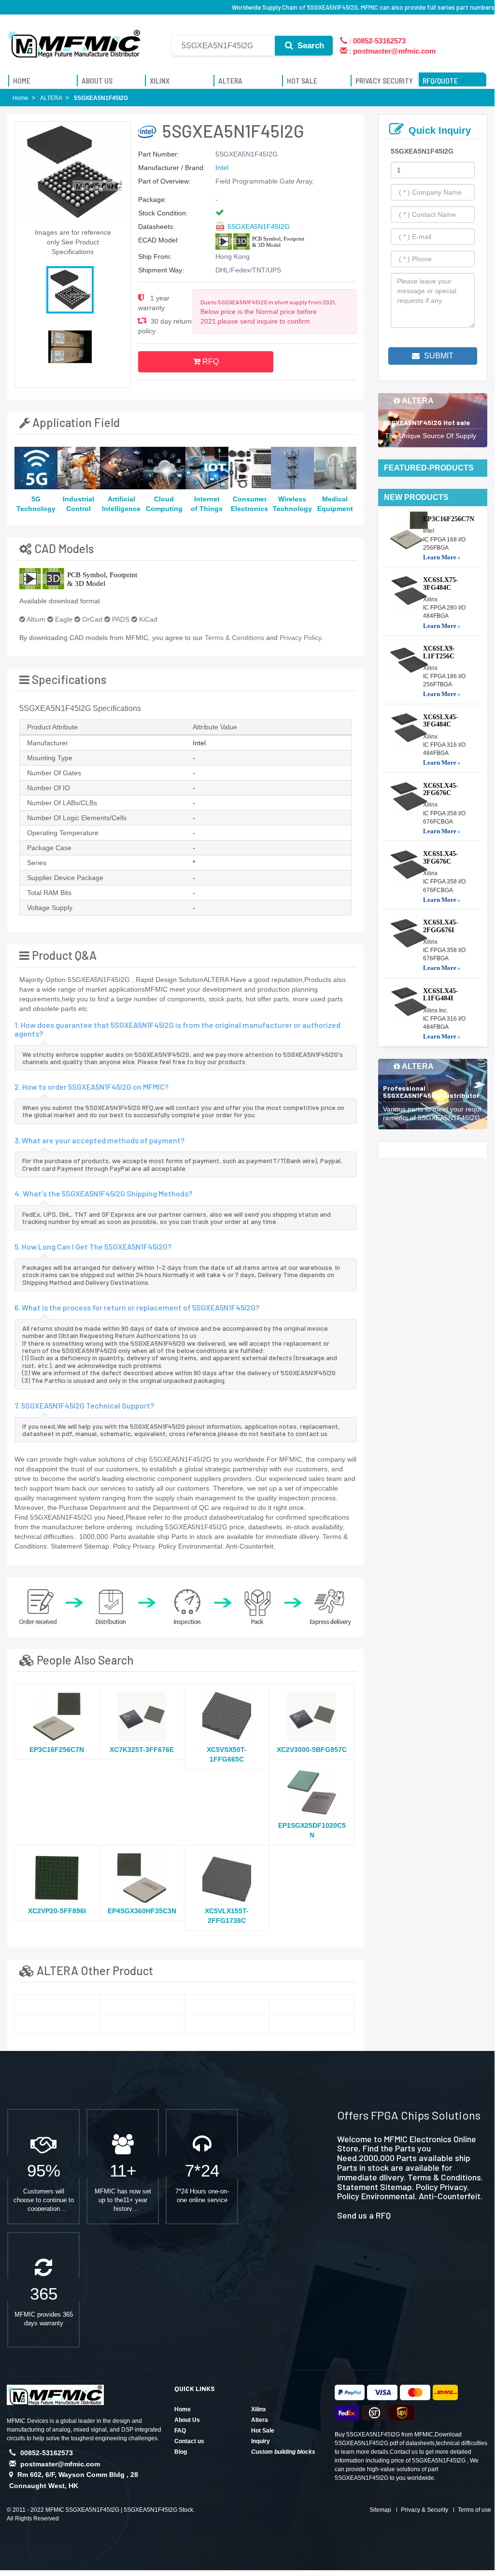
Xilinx (259, 2409)
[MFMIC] (75, 40)
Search (310, 46)
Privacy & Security (424, 2510)
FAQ (180, 2431)
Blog (181, 2452)
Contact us (189, 2441)
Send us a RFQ (364, 2215)
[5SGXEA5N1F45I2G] (57, 2004)
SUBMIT (438, 356)
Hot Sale (263, 2431)
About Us (187, 2420)
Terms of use (474, 2510)
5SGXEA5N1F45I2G (259, 227)
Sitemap (380, 2510)
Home (183, 2409)
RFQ (210, 362)
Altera (260, 2420)
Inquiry (261, 2441)
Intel (222, 168)
